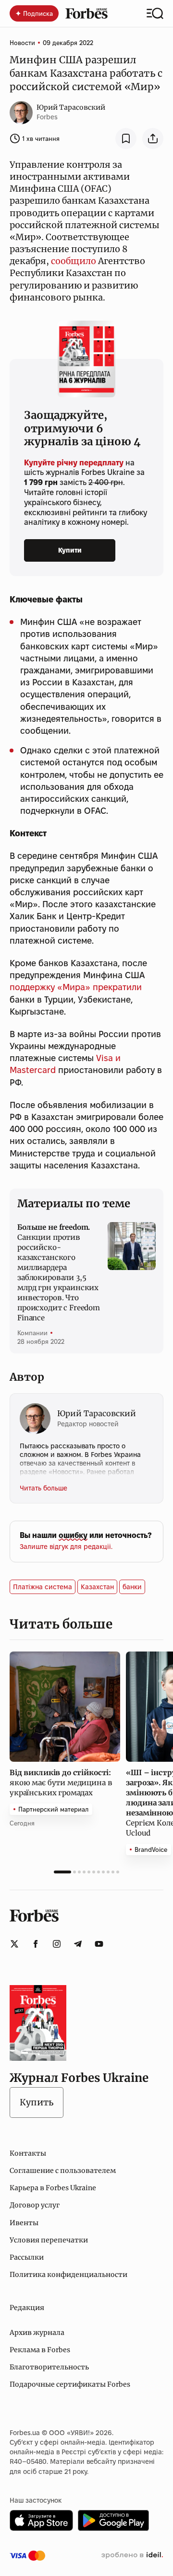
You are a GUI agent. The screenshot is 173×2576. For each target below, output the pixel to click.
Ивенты (24, 2223)
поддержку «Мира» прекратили (76, 987)
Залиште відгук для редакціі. (66, 1547)
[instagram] (57, 1944)
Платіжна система (43, 1587)
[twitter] (14, 1944)
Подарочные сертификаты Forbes (70, 2384)
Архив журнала (37, 2333)
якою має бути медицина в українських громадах (61, 1783)
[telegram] (78, 1944)
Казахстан (97, 1587)
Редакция (27, 2308)
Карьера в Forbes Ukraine (53, 2188)
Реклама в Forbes (40, 2350)
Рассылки (27, 2257)
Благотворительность (49, 2367)
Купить (37, 2102)
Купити (70, 550)
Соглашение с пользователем (63, 2171)
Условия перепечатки (49, 2240)
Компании (32, 1333)
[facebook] (36, 1944)
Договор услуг (35, 2205)
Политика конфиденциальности (68, 2275)
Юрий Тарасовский (71, 107)
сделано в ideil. (132, 2555)
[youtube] (99, 1944)
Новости (22, 43)
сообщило (74, 261)
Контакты (28, 2153)
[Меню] (155, 13)
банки (132, 1587)
